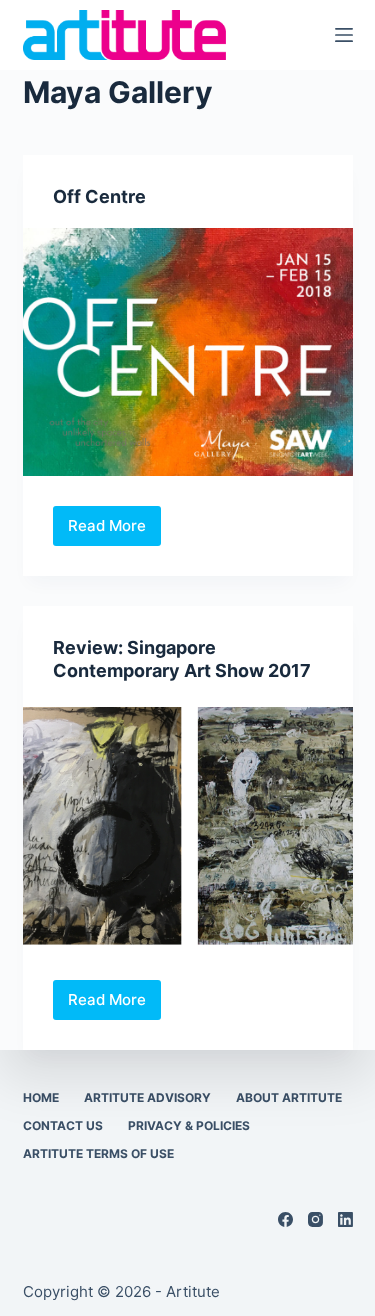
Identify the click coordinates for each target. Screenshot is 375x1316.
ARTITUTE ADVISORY (147, 1097)
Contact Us (63, 1125)
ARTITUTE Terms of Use (98, 1153)
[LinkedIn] (345, 1219)
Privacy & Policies (189, 1125)
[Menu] (344, 35)
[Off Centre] (188, 352)
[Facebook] (285, 1219)
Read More (112, 531)
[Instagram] (315, 1219)
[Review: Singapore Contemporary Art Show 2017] (188, 827)
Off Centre (99, 196)
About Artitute (289, 1097)
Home (41, 1097)
